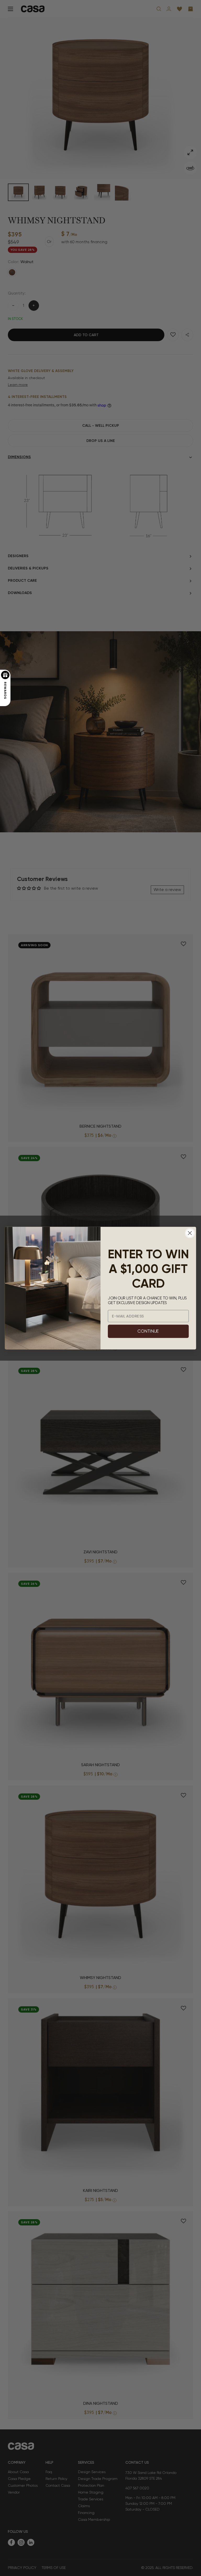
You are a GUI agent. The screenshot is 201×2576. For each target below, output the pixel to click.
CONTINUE (148, 1331)
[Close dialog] (190, 1233)
